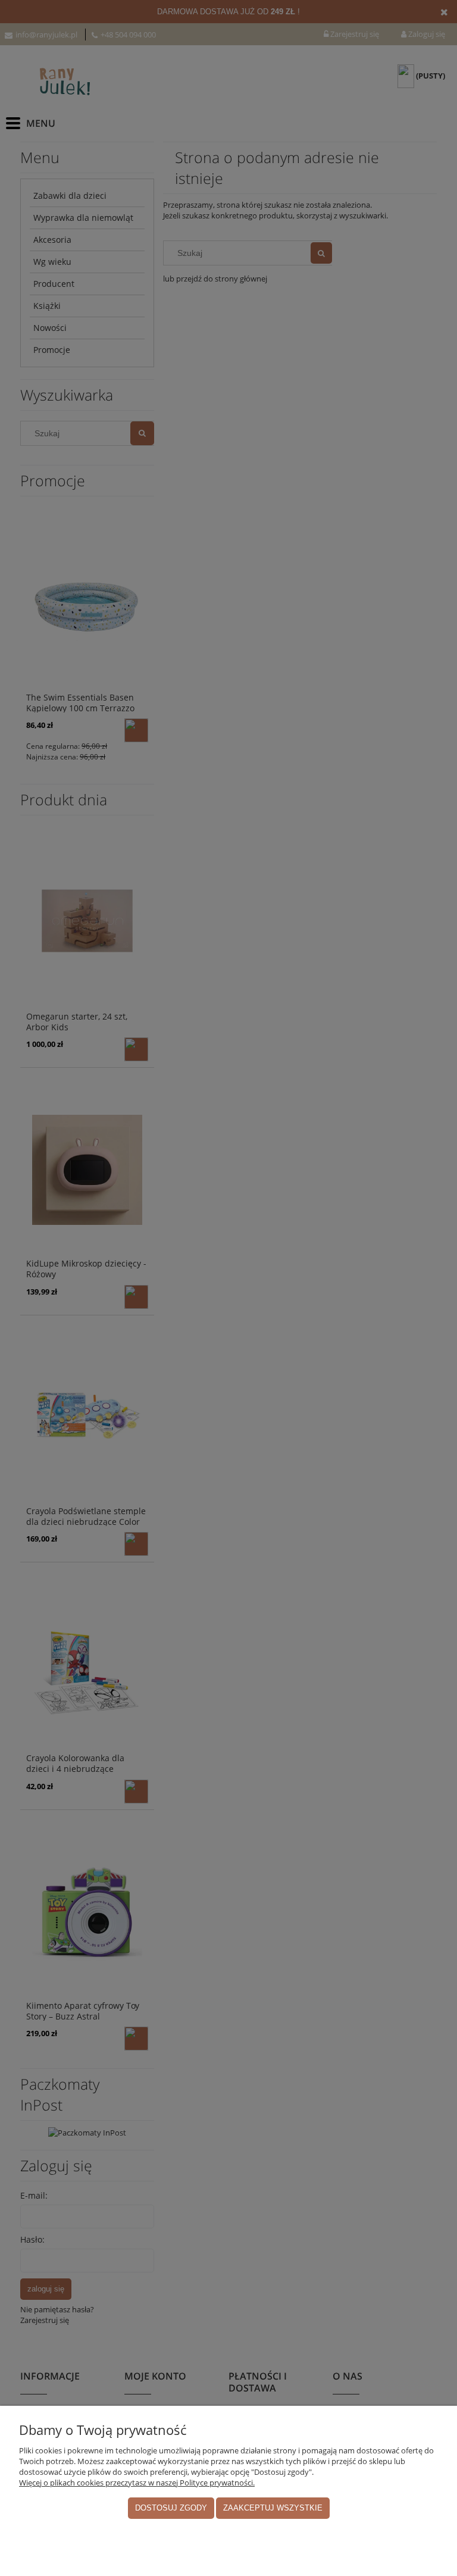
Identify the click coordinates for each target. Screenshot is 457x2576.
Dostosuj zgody (171, 2508)
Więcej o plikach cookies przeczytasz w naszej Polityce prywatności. (137, 2483)
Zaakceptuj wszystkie (273, 2508)
